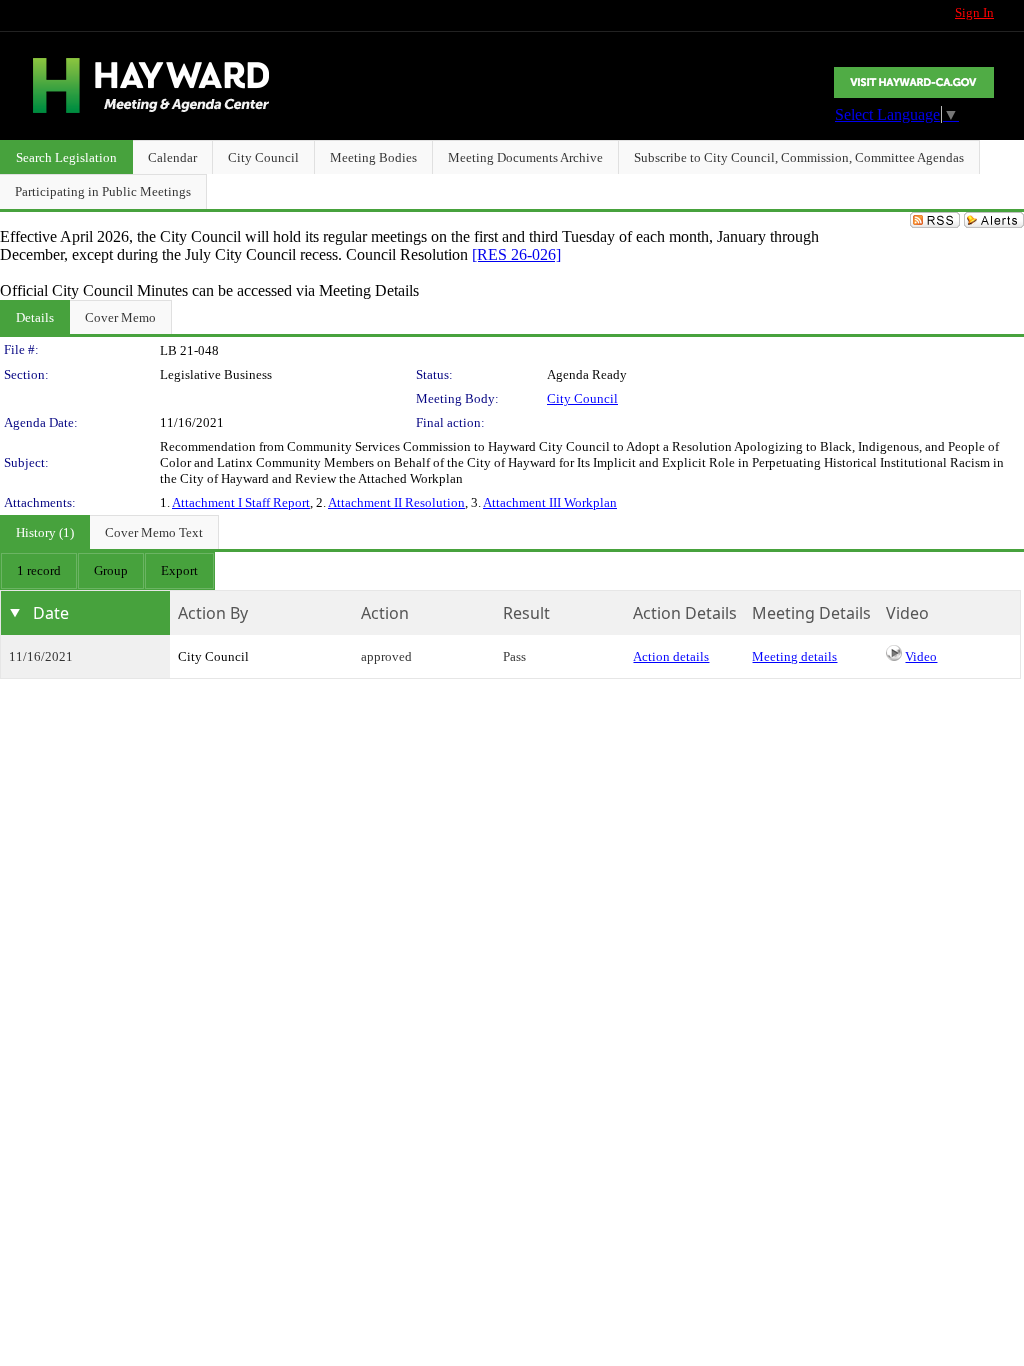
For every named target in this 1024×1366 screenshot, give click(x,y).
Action (385, 613)
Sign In (974, 12)
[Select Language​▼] (914, 82)
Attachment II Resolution (396, 502)
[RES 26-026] (516, 254)
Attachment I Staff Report (241, 502)
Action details (671, 656)
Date (51, 613)
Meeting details (794, 656)
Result (526, 613)
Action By (213, 613)
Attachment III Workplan (550, 502)
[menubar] (107, 571)
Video (921, 656)
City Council (582, 398)
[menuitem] (39, 571)
